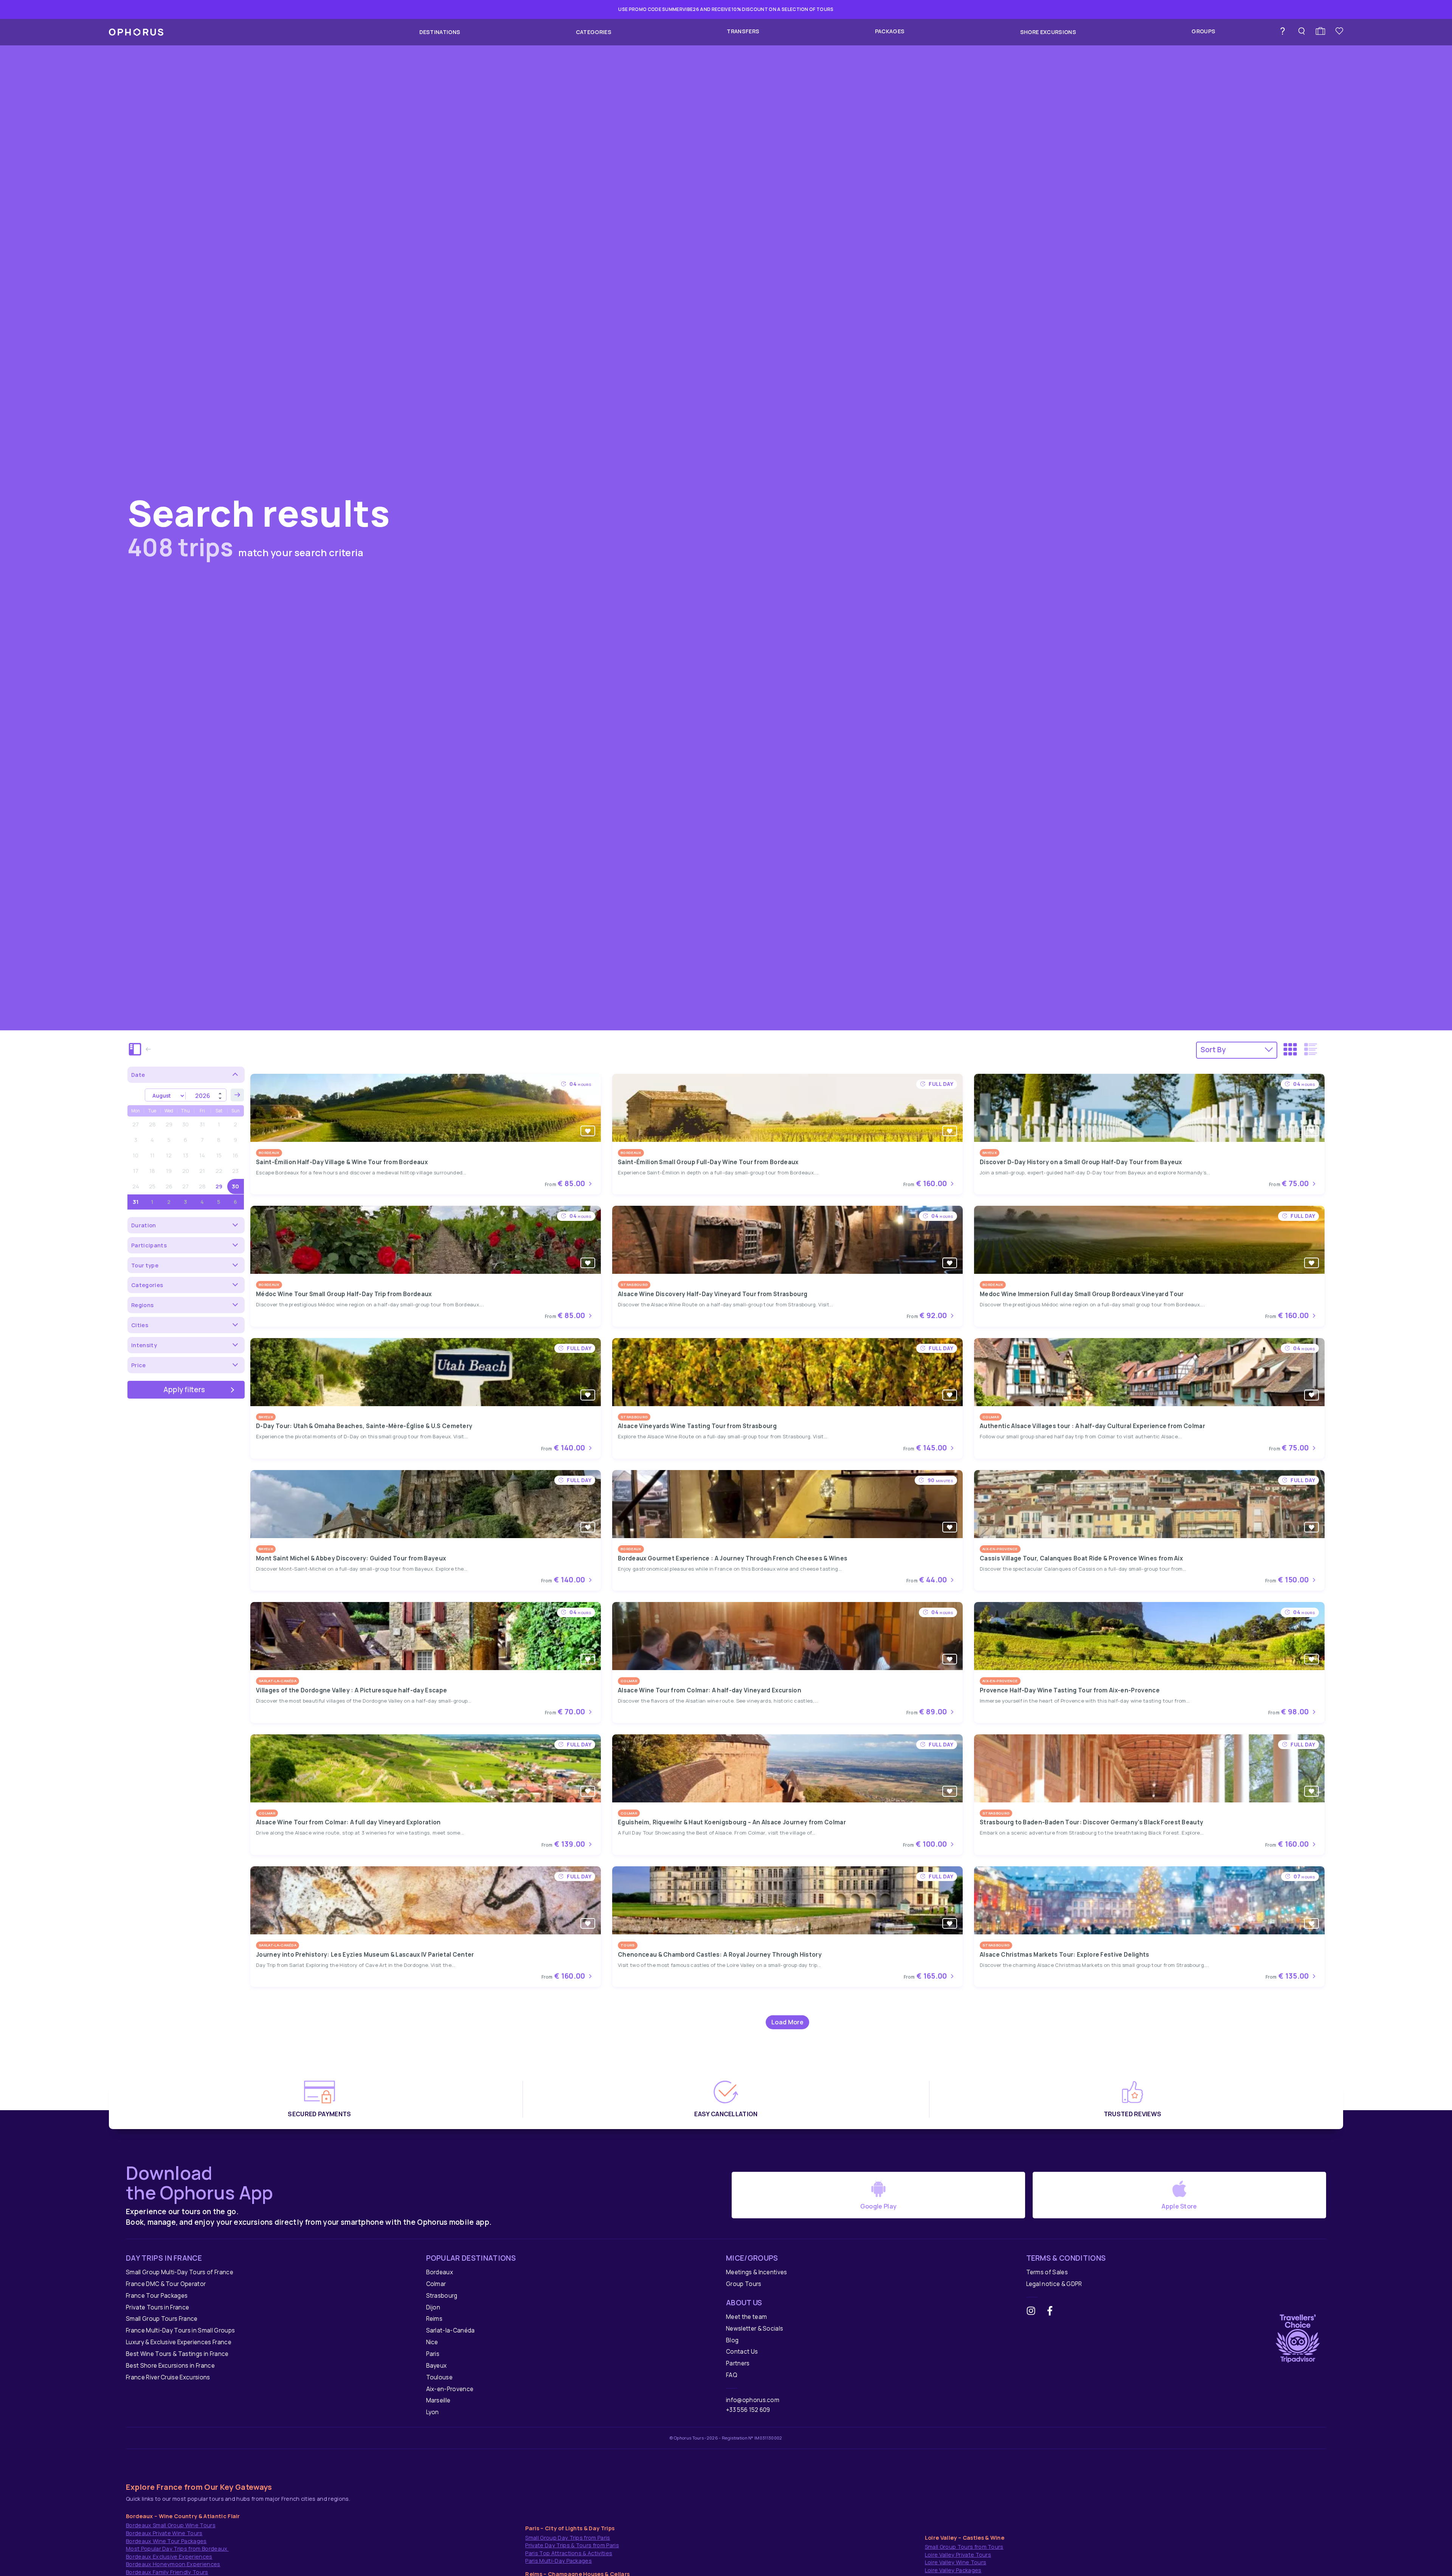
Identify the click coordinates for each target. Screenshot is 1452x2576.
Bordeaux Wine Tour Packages (166, 2541)
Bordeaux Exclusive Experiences (169, 2557)
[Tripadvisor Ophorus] (1298, 2337)
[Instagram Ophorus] (1034, 2312)
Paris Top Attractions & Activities (569, 2553)
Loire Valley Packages (953, 2570)
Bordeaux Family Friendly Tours (167, 2572)
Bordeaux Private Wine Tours (164, 2533)
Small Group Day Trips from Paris (568, 2538)
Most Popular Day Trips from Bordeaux (177, 2549)
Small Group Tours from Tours (964, 2547)
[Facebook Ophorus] (1053, 2312)
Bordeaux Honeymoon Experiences (173, 2564)
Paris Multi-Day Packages (558, 2561)
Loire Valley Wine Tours (956, 2562)
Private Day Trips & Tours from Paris (572, 2545)
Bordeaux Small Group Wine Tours (171, 2525)
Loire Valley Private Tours (958, 2555)
